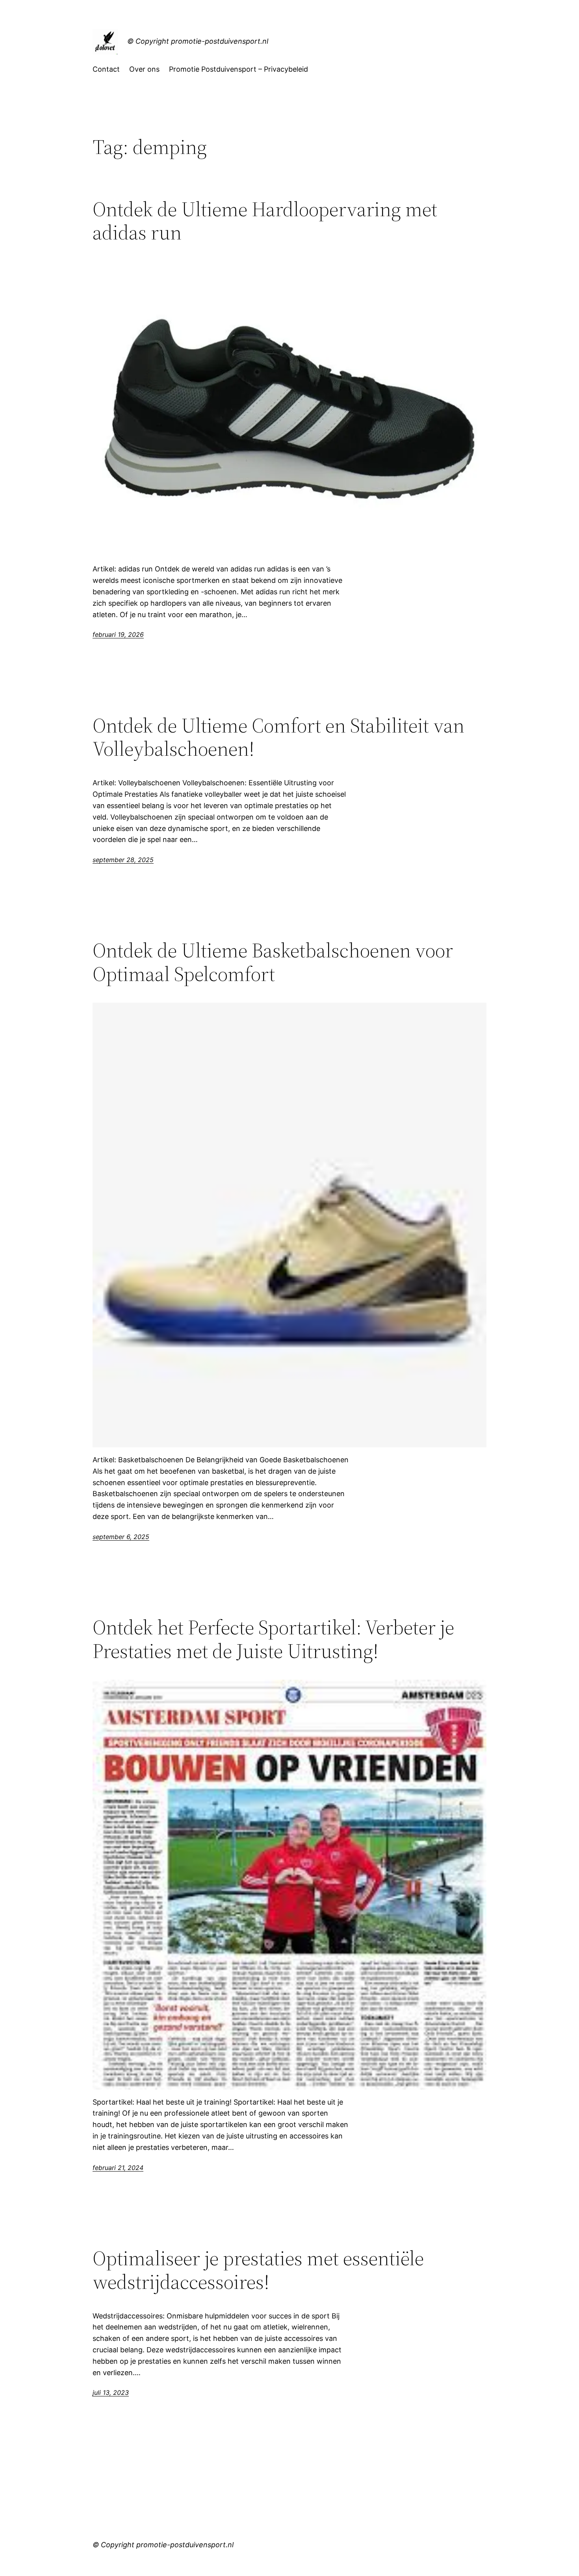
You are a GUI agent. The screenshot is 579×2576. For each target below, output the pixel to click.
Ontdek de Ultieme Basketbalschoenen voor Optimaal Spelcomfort (273, 962)
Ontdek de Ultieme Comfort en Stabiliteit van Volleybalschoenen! (278, 737)
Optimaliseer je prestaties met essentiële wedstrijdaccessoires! (258, 2270)
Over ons (144, 69)
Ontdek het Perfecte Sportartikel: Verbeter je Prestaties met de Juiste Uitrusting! (273, 1639)
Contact (106, 69)
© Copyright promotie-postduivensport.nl (198, 41)
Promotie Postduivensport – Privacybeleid (238, 69)
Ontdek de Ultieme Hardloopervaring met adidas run (265, 221)
